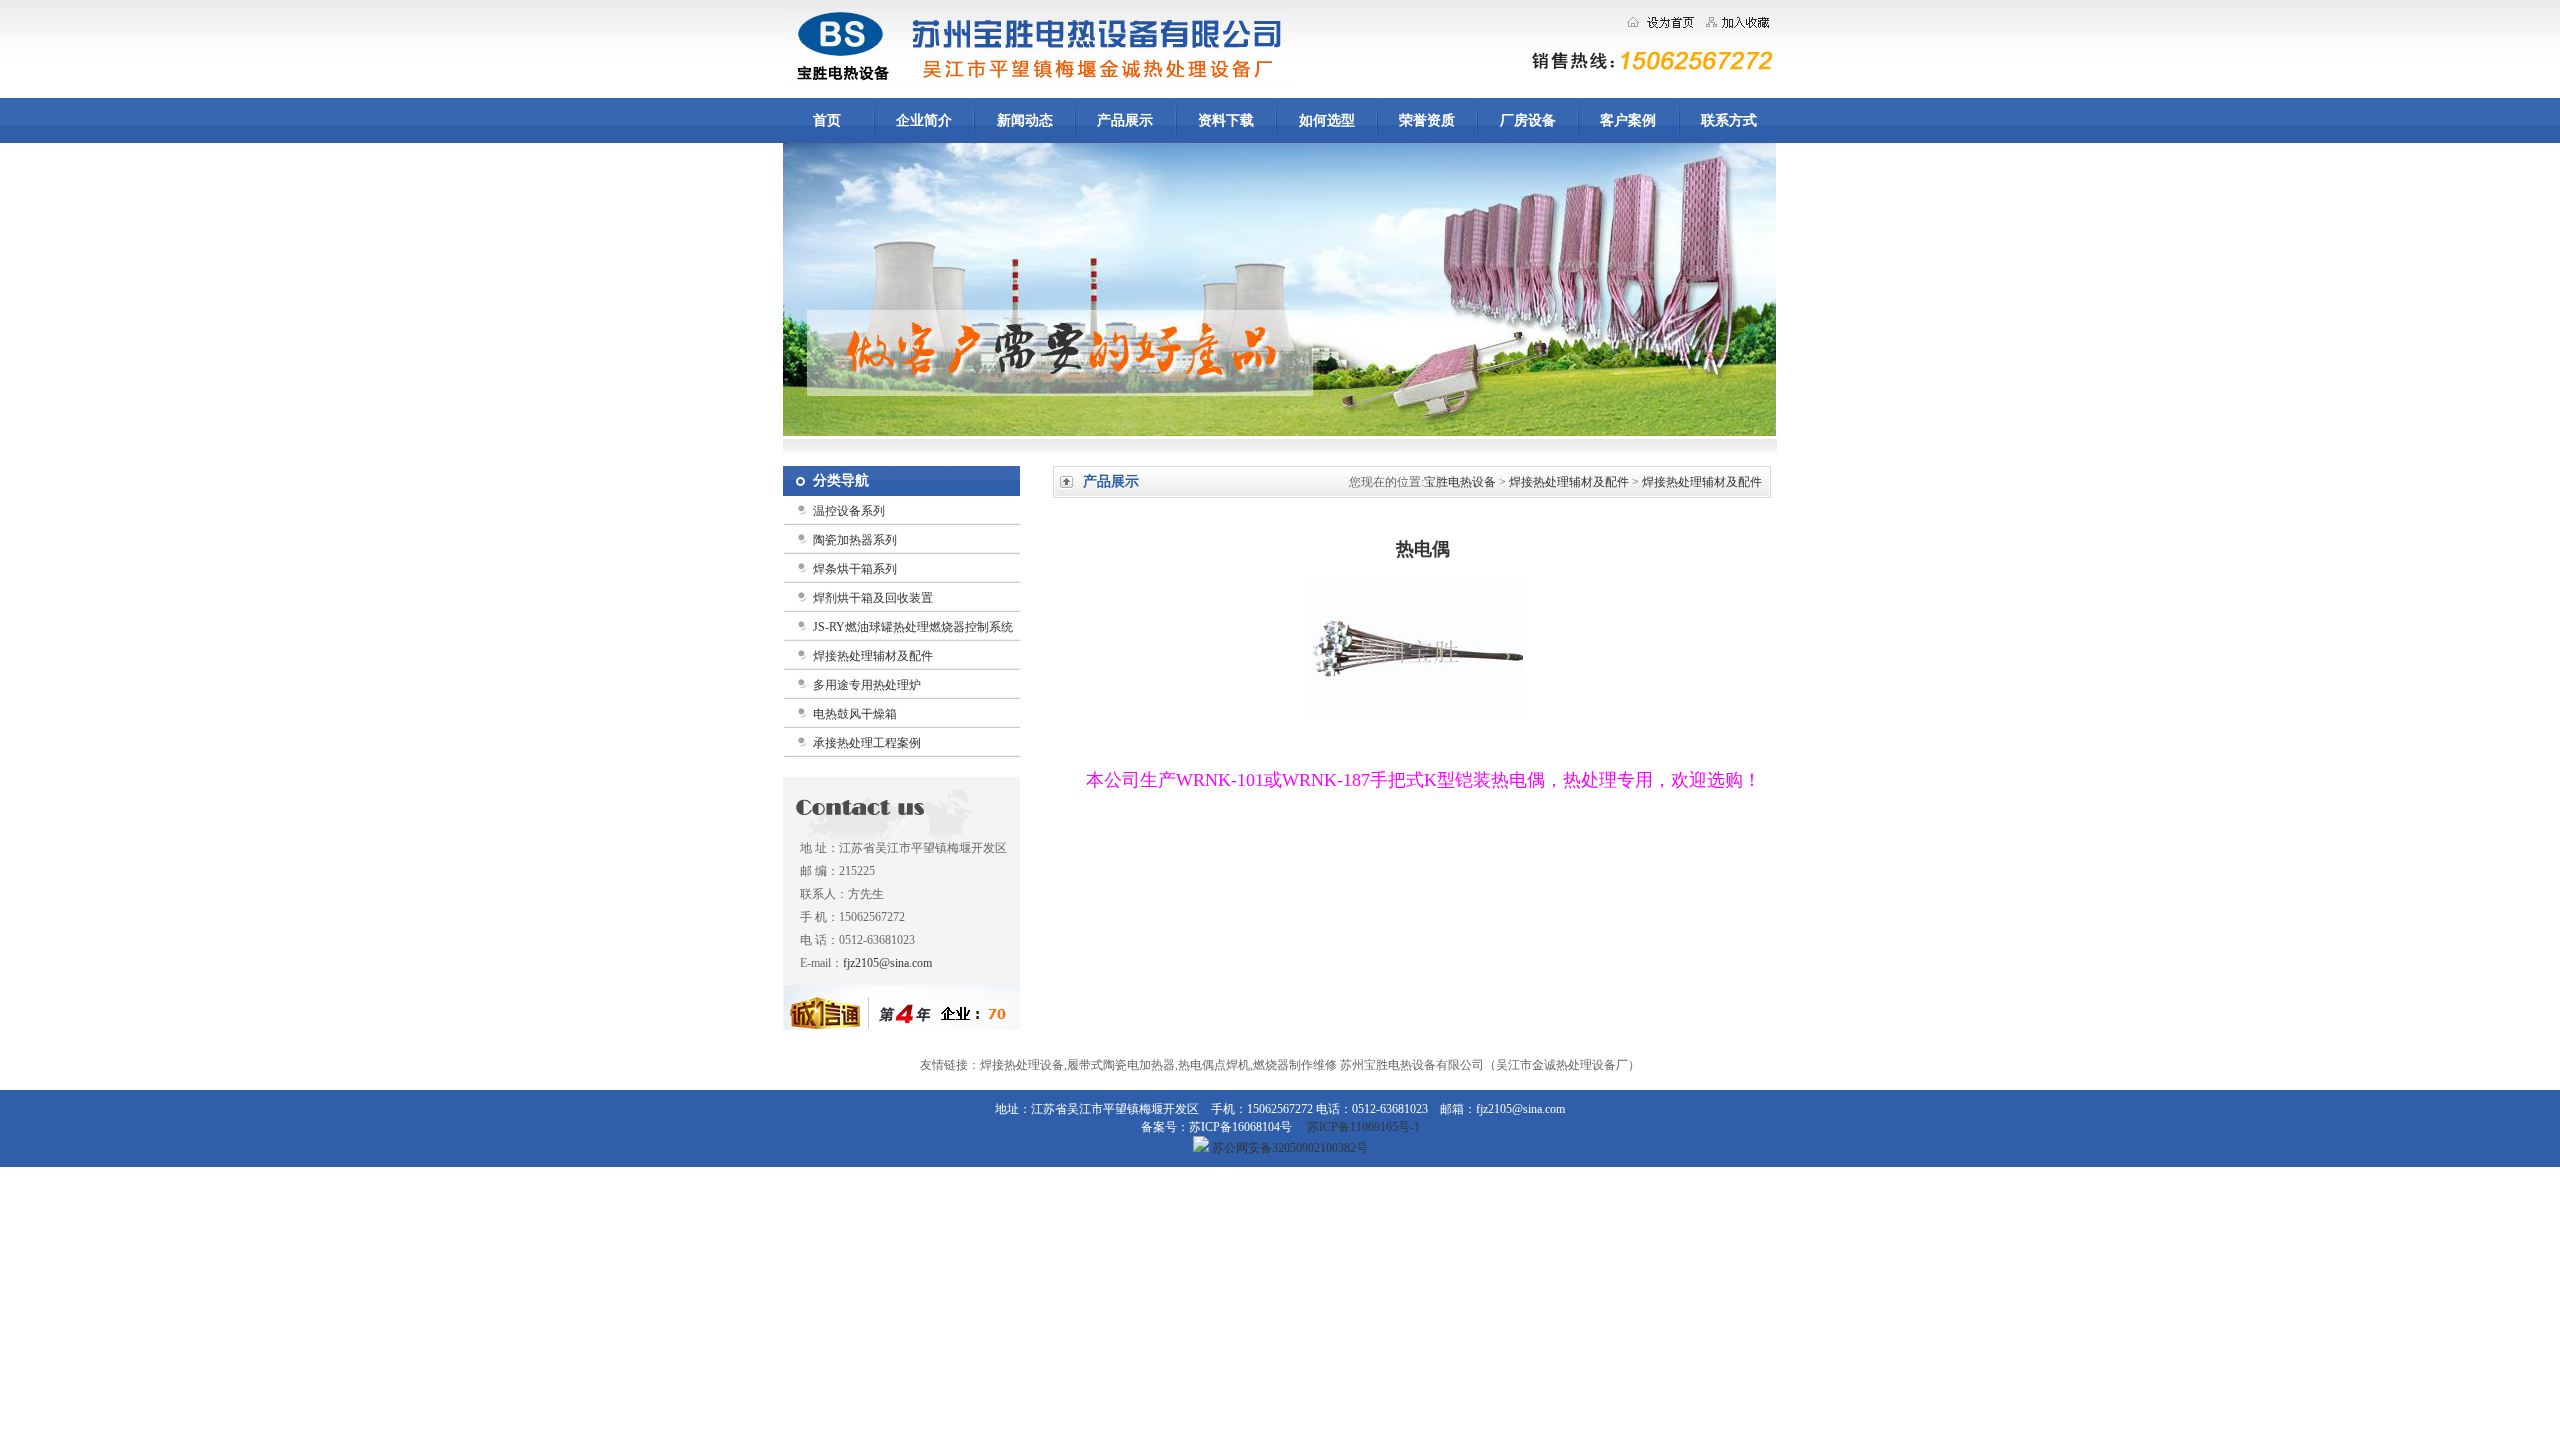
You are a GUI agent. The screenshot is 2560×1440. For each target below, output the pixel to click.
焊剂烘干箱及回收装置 (873, 598)
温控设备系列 (849, 511)
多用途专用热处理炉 (867, 685)
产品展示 (1125, 120)
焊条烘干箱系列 (855, 569)
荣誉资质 (1427, 120)
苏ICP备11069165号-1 (1363, 1127)
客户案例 (1628, 120)
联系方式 (1729, 120)
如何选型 (1327, 120)
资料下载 (1226, 120)
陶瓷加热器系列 (855, 540)
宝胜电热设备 (1460, 482)
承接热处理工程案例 (867, 743)
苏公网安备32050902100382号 (1288, 1148)
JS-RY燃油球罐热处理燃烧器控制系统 (913, 627)
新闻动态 (1025, 120)
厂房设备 (1528, 120)
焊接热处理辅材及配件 (873, 656)
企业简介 (924, 120)
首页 (827, 120)
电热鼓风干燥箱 (855, 714)
